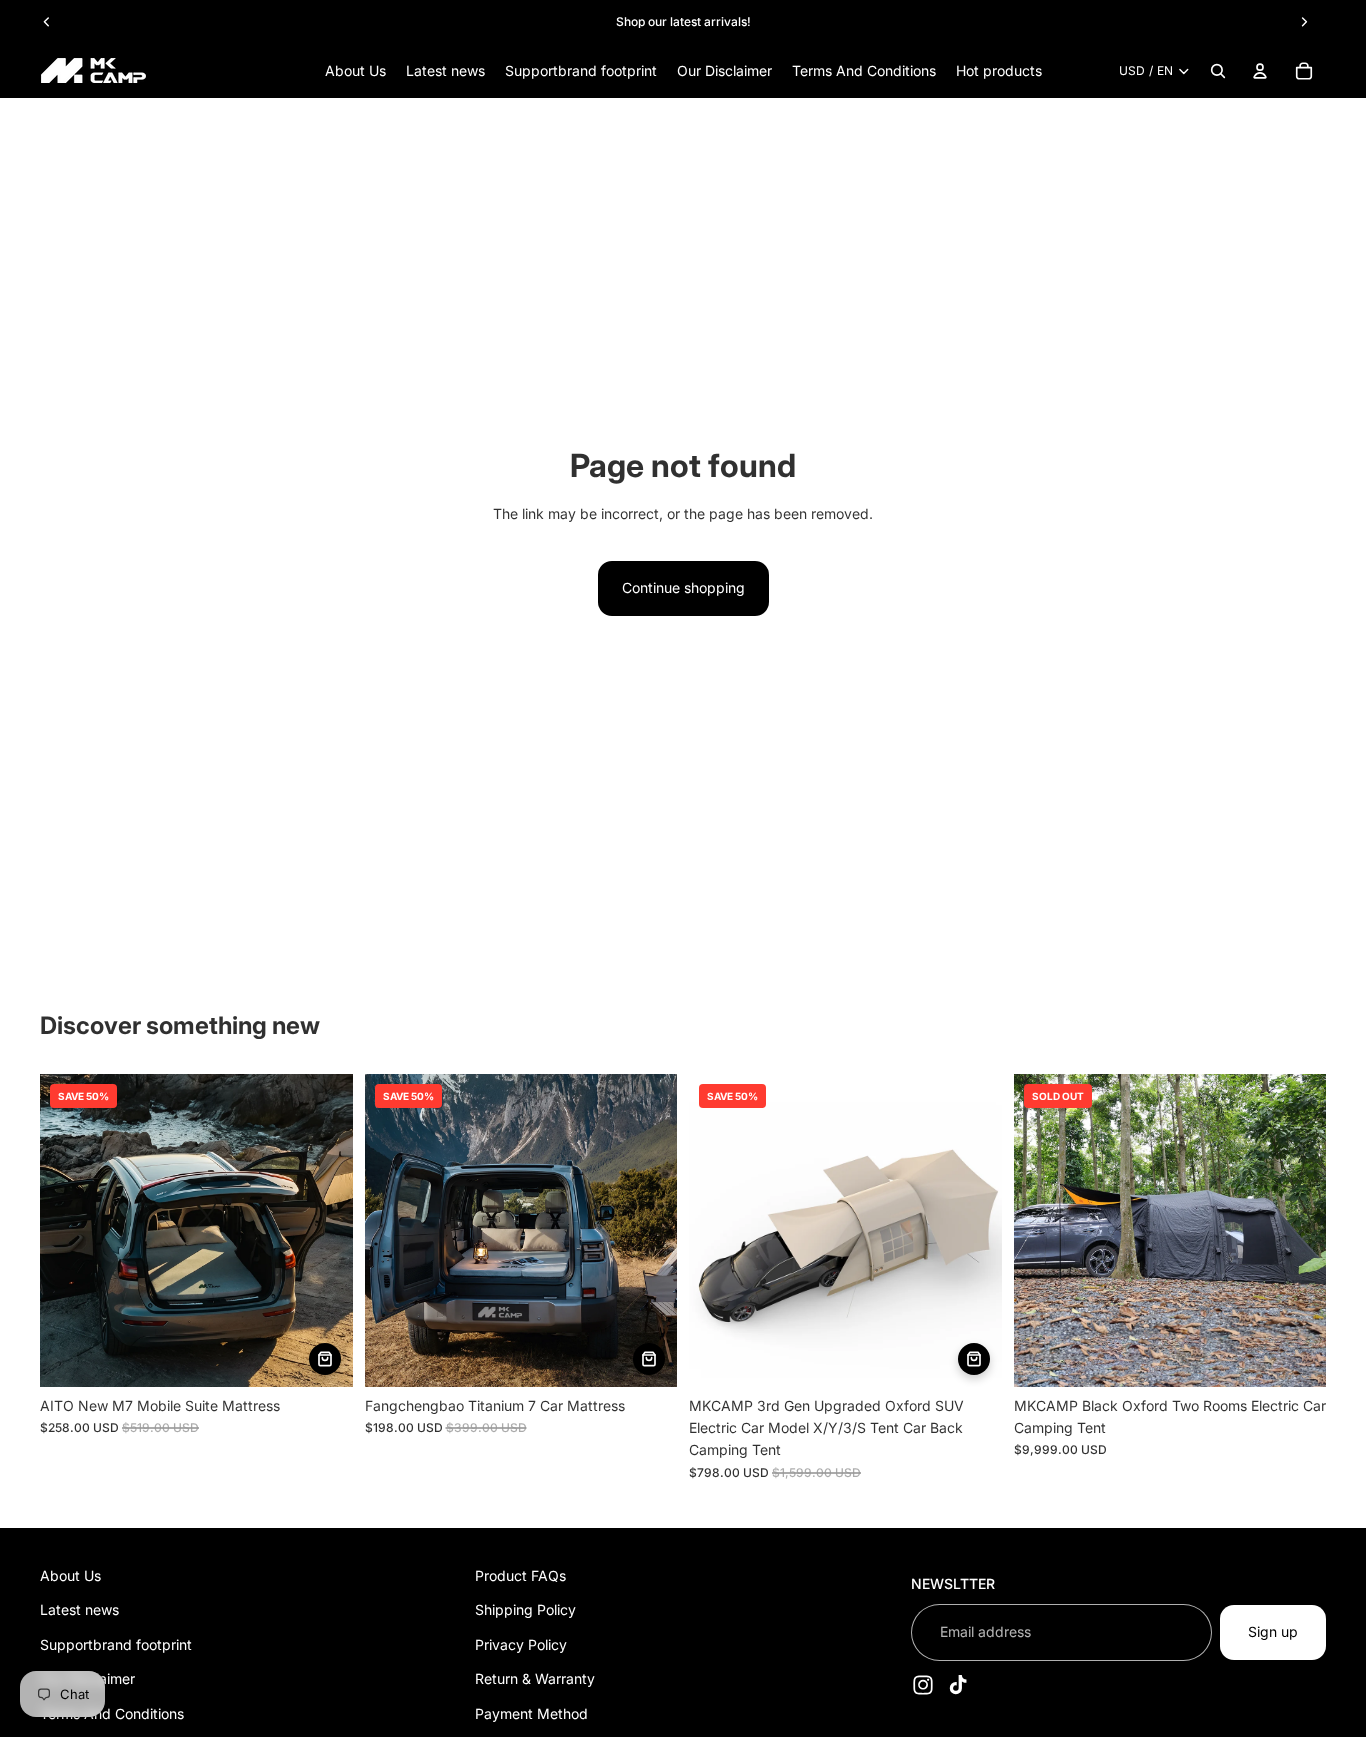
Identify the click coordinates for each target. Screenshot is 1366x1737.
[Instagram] (923, 1685)
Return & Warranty (535, 1678)
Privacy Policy (521, 1644)
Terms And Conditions (112, 1713)
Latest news (79, 1610)
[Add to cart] (325, 1359)
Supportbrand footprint (116, 1644)
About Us (70, 1575)
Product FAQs (520, 1575)
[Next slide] (1304, 22)
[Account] (1260, 71)
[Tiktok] (958, 1685)
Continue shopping (683, 587)
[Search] (1218, 71)
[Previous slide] (47, 22)
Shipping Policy (525, 1610)
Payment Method (531, 1713)
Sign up (1273, 1631)
